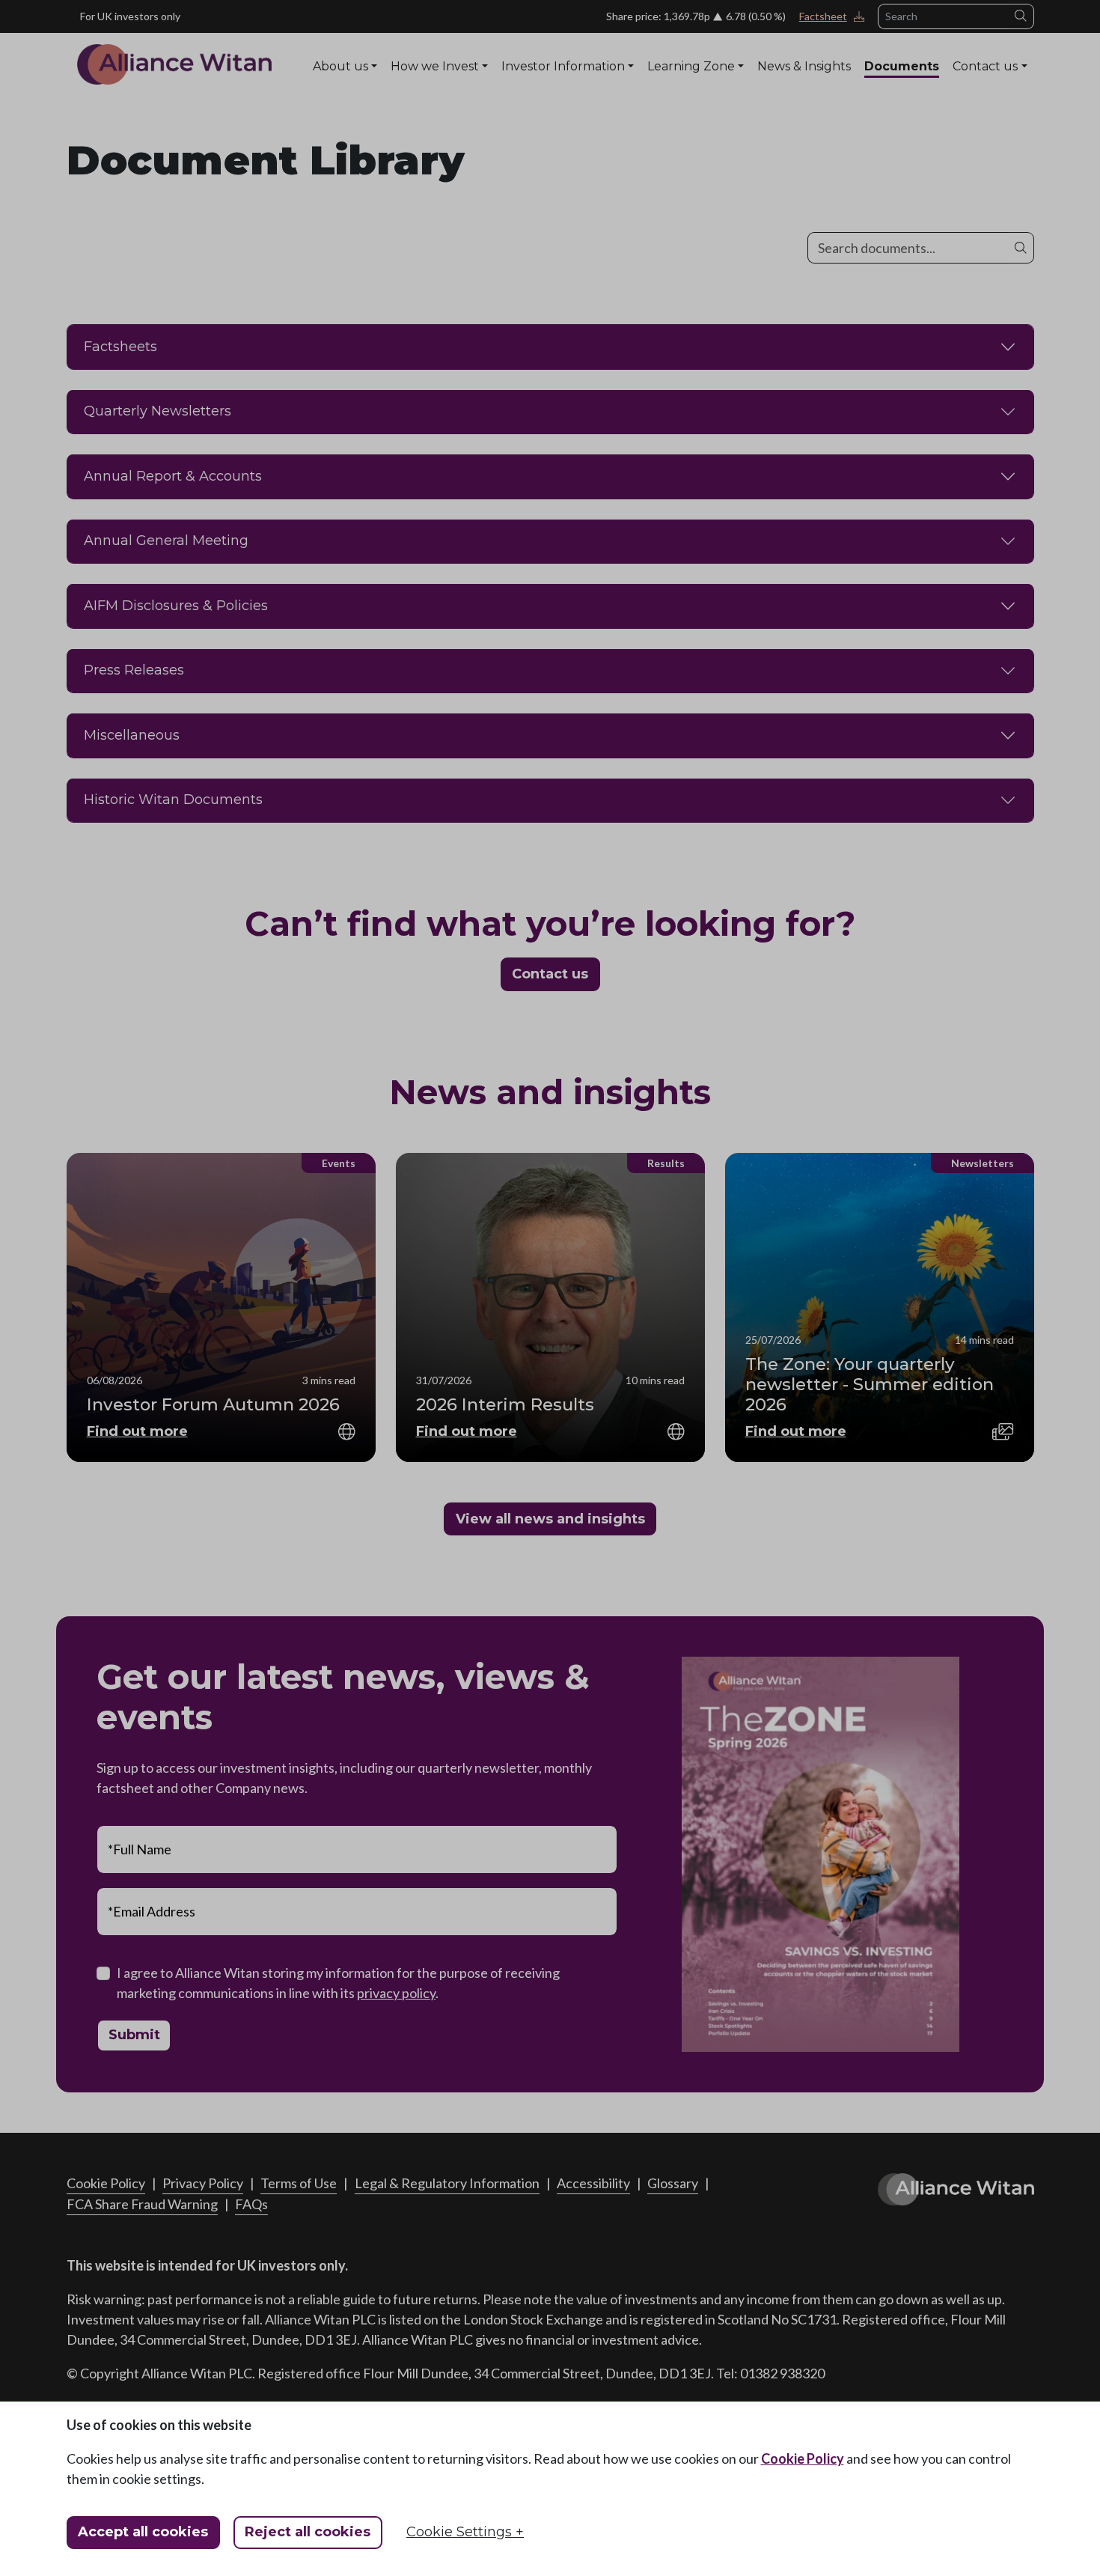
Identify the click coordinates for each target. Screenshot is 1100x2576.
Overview (338, 96)
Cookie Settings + (465, 2532)
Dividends (608, 96)
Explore (667, 96)
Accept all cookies (143, 2532)
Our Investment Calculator (769, 96)
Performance (535, 96)
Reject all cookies (308, 2532)
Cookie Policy (803, 2458)
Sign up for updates (978, 96)
